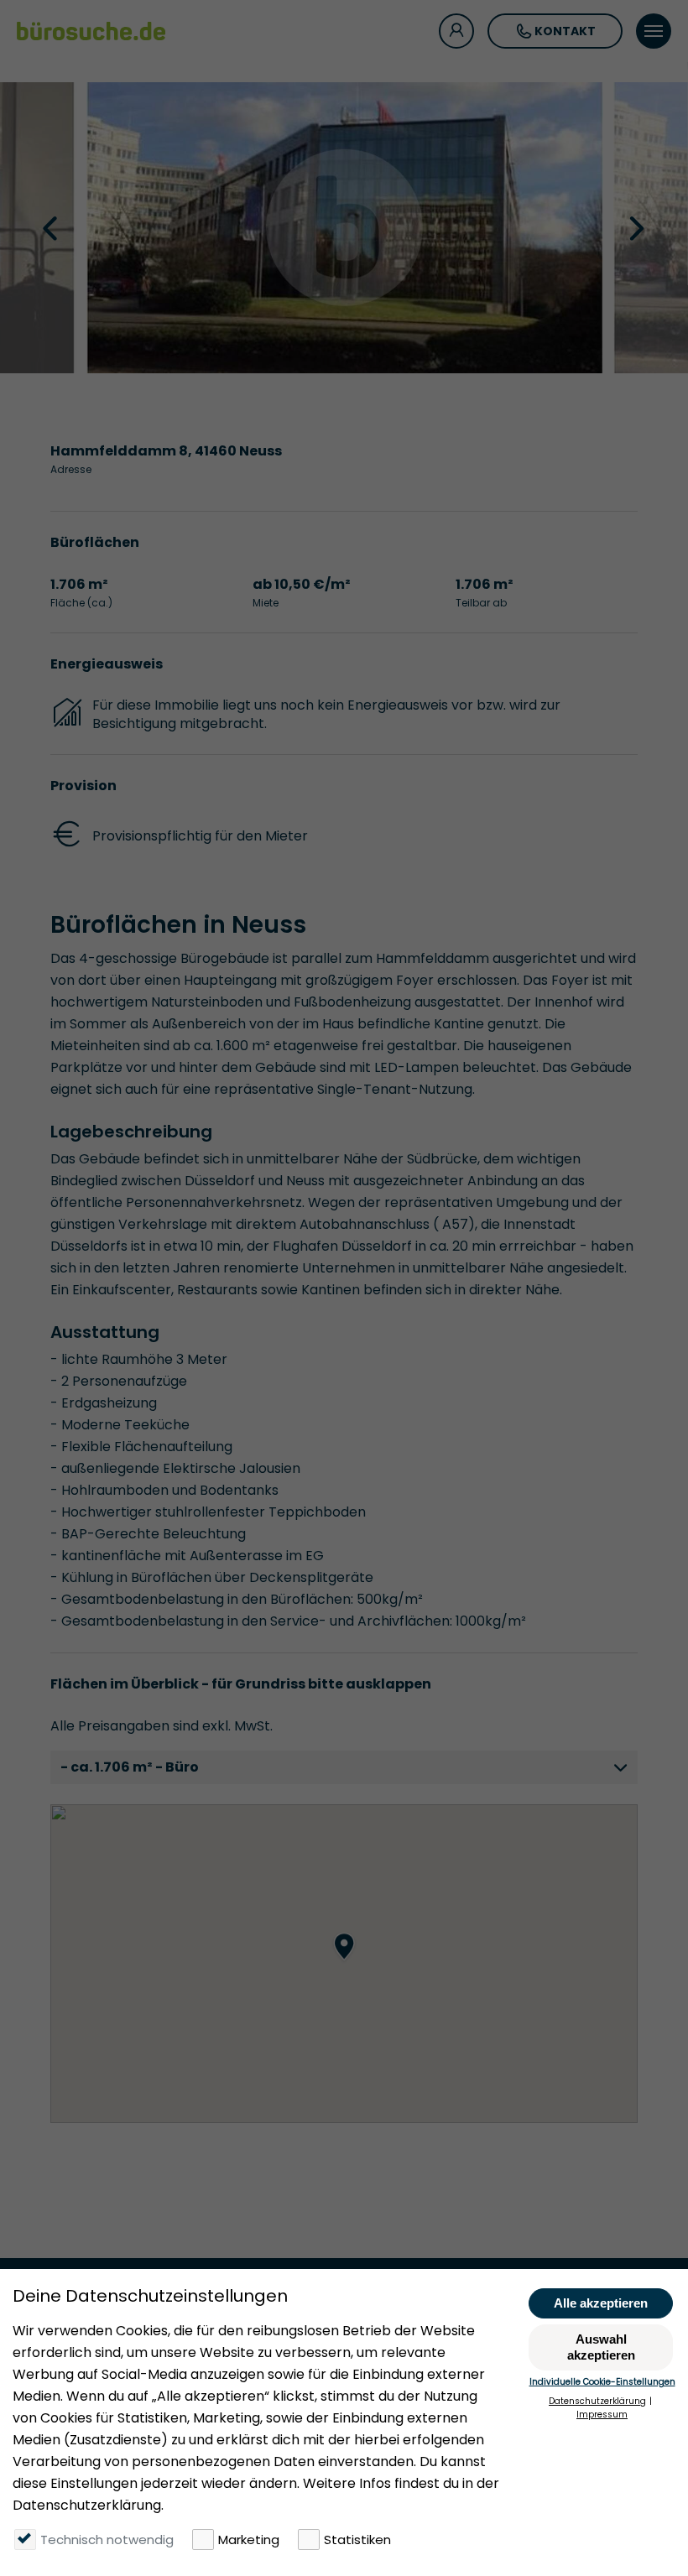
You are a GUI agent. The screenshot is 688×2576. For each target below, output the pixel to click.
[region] (344, 1964)
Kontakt (565, 31)
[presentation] (52, 227)
